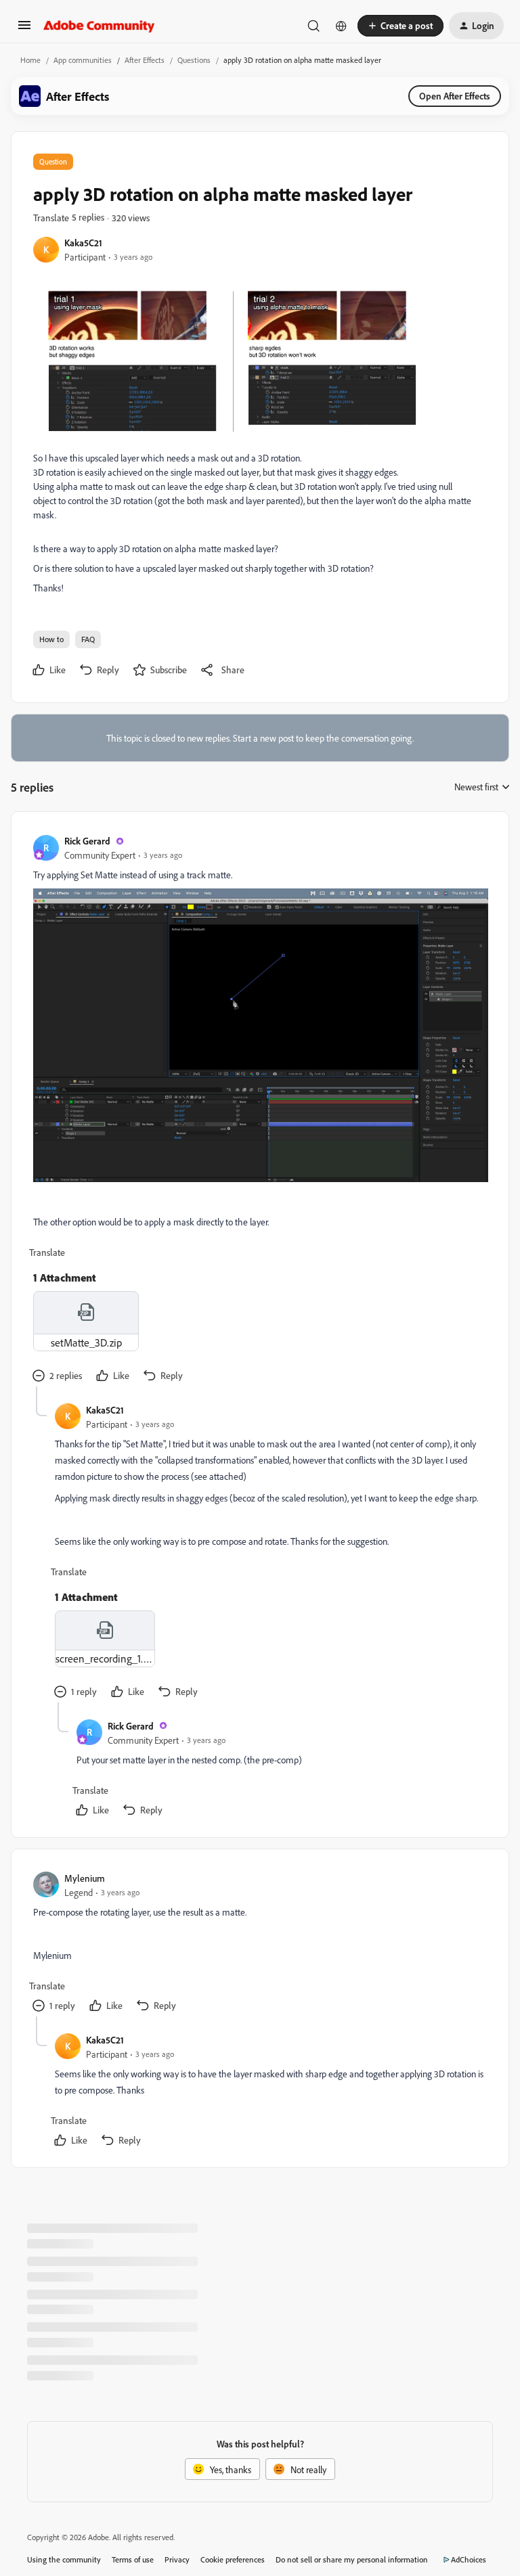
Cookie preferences (233, 2559)
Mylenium (85, 1878)
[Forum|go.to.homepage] (99, 26)
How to (51, 639)
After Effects (145, 60)
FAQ (88, 639)
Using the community (64, 2559)
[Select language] (341, 26)
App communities (83, 60)
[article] (259, 1110)
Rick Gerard (87, 841)
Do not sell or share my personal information (352, 2559)
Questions (194, 60)
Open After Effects (455, 96)
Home (30, 60)
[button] (24, 29)
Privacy (177, 2559)
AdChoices (469, 2559)
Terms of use (133, 2559)
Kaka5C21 (83, 243)
